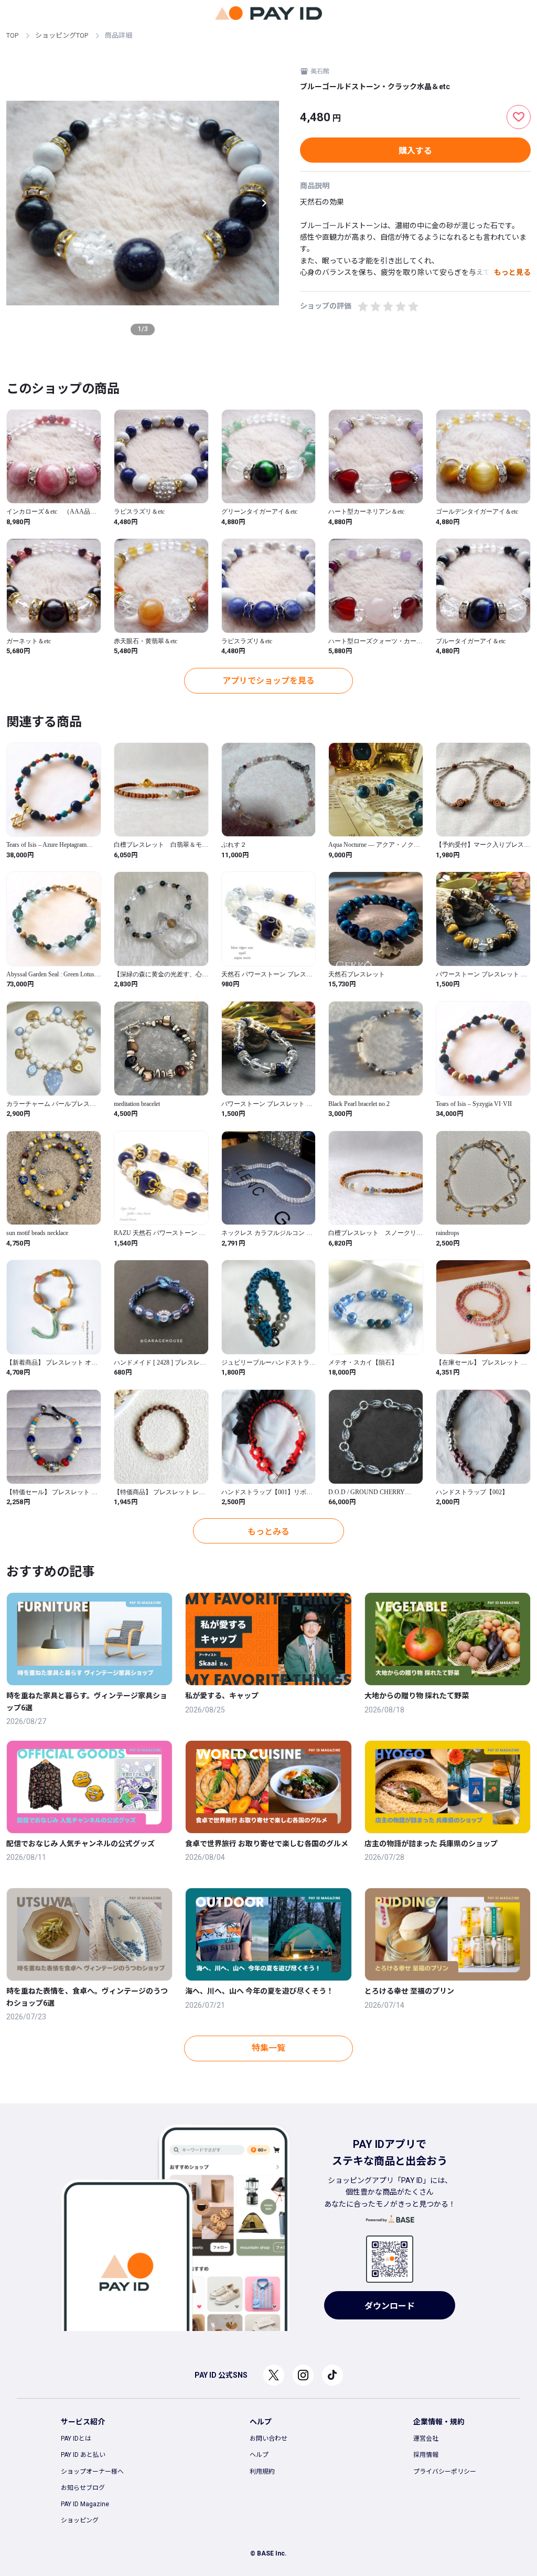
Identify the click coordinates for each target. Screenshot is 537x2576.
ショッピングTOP (62, 35)
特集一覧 (268, 2048)
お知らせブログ (83, 2488)
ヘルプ (259, 2455)
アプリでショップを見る (268, 681)
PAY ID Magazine (85, 2504)
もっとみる (268, 1532)
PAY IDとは (76, 2439)
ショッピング (80, 2520)
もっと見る (512, 272)
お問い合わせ (268, 2439)
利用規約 (262, 2472)
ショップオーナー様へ (92, 2472)
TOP (12, 35)
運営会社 (426, 2439)
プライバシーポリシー (445, 2472)
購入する (415, 151)
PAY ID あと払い (83, 2455)
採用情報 (426, 2455)
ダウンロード (390, 2306)
